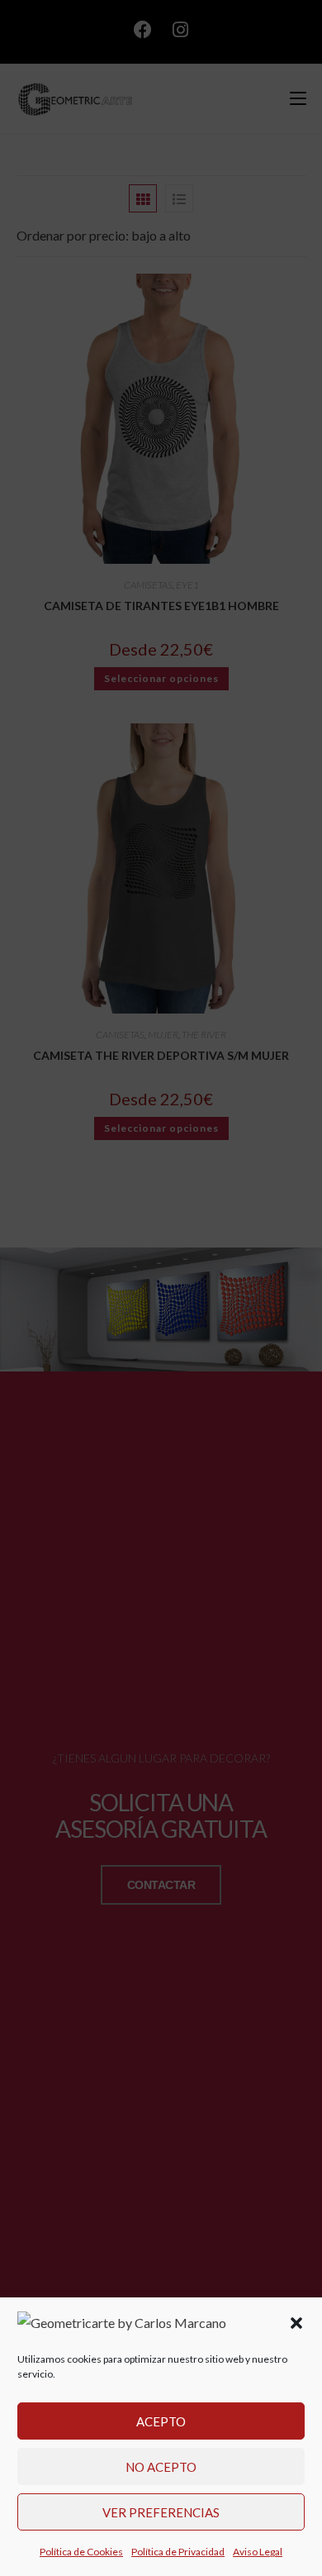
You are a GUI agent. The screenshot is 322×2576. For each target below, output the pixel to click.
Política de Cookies (81, 2552)
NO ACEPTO (161, 2467)
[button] (296, 2323)
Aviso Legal (258, 2552)
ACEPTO (161, 2421)
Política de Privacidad (178, 2552)
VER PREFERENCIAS (161, 2512)
